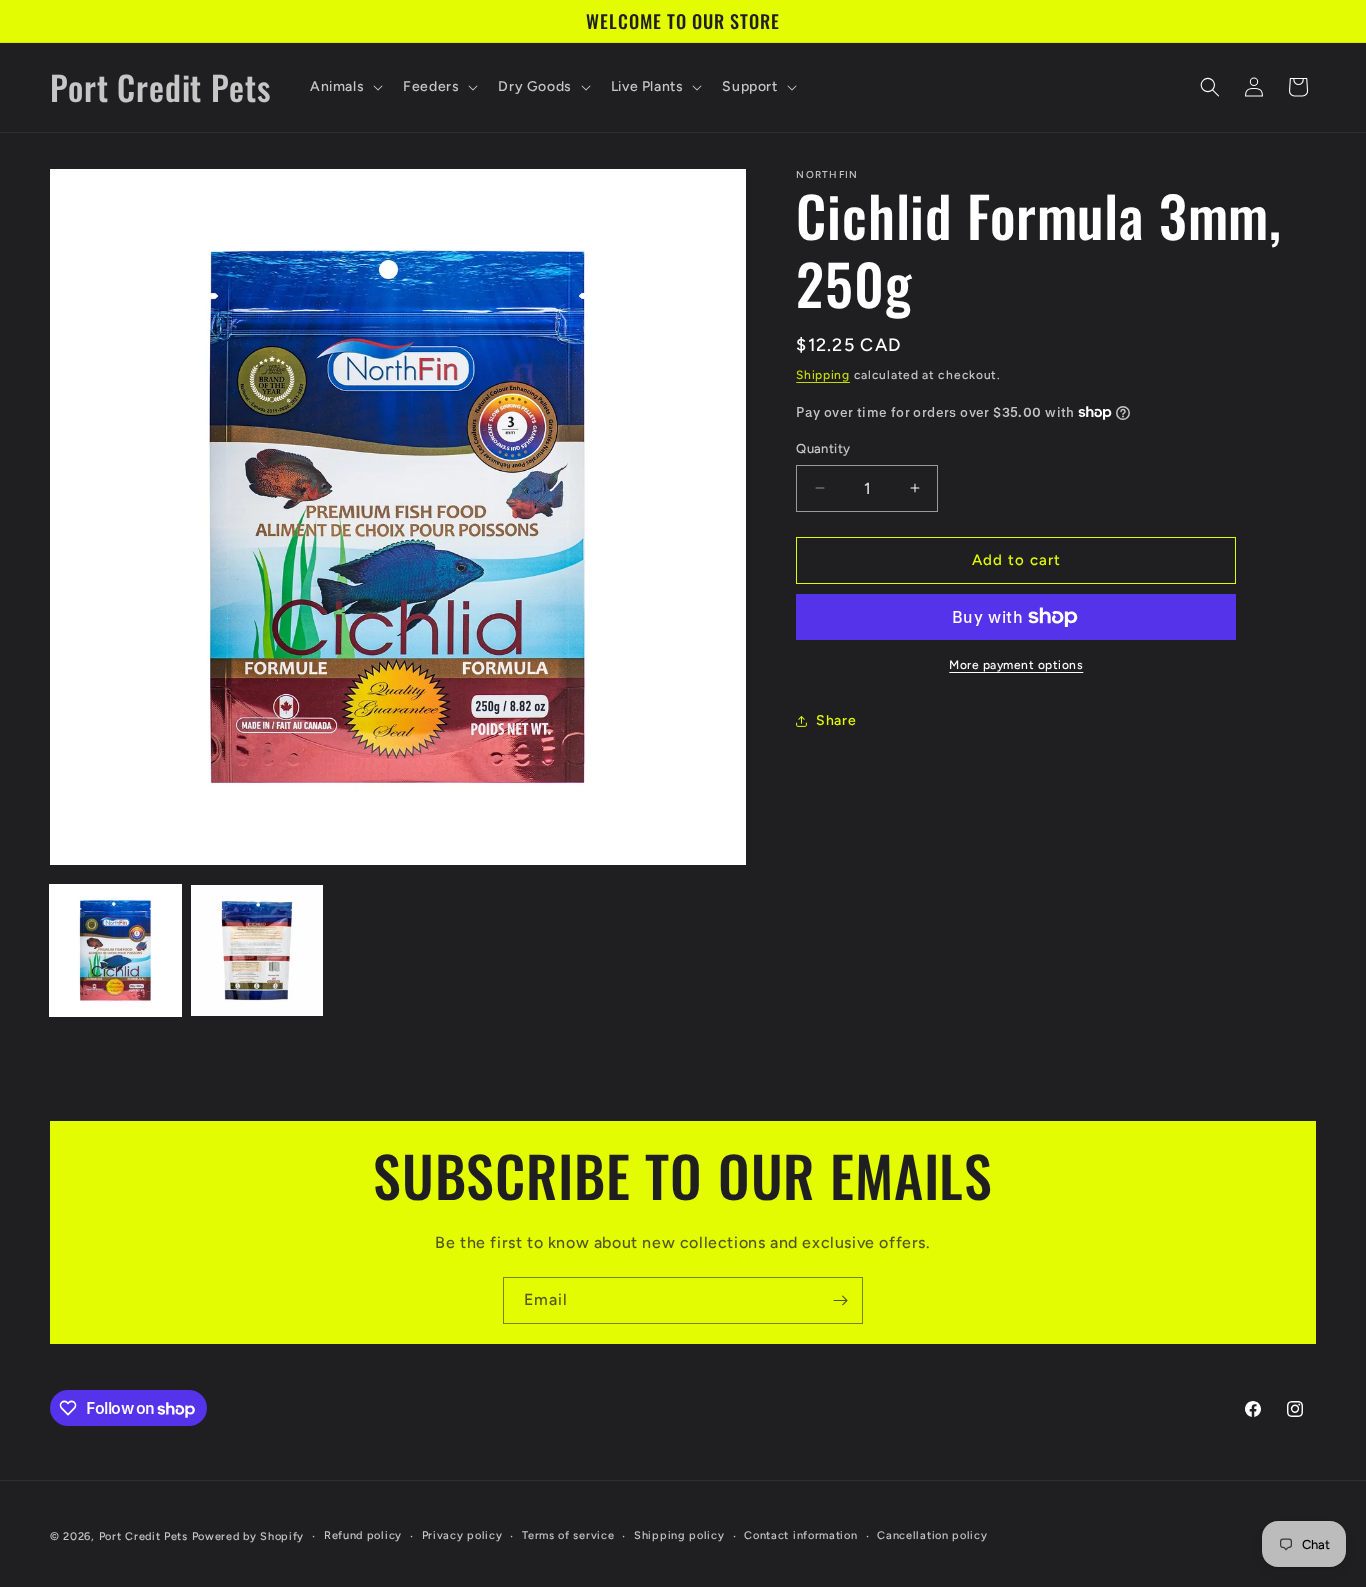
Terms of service (568, 1535)
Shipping (823, 375)
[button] (344, 87)
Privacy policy (462, 1535)
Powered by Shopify (248, 1536)
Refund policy (363, 1535)
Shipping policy (679, 1535)
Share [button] (836, 720)
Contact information (800, 1535)
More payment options (1016, 665)
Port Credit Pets (143, 1536)
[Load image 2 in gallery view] (256, 950)
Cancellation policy (932, 1535)
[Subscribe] (840, 1300)
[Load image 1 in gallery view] (115, 950)
